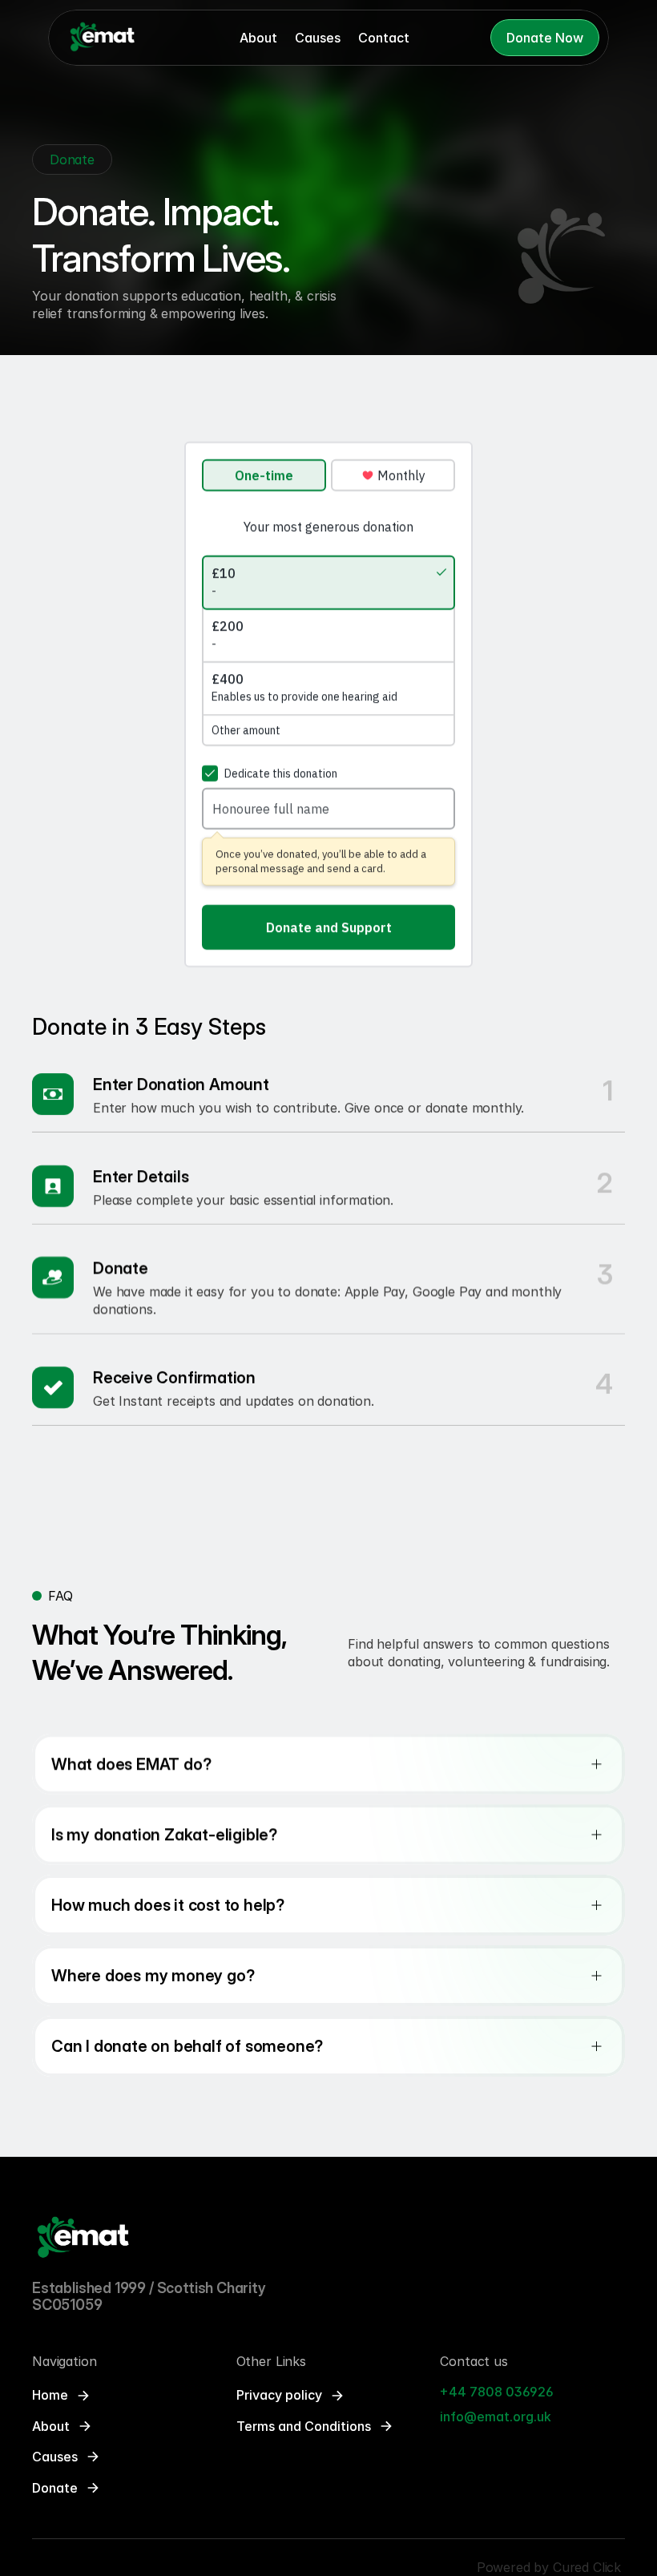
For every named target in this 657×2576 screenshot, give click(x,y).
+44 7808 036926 (498, 2392)
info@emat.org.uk (496, 2417)
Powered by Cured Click (551, 2567)
